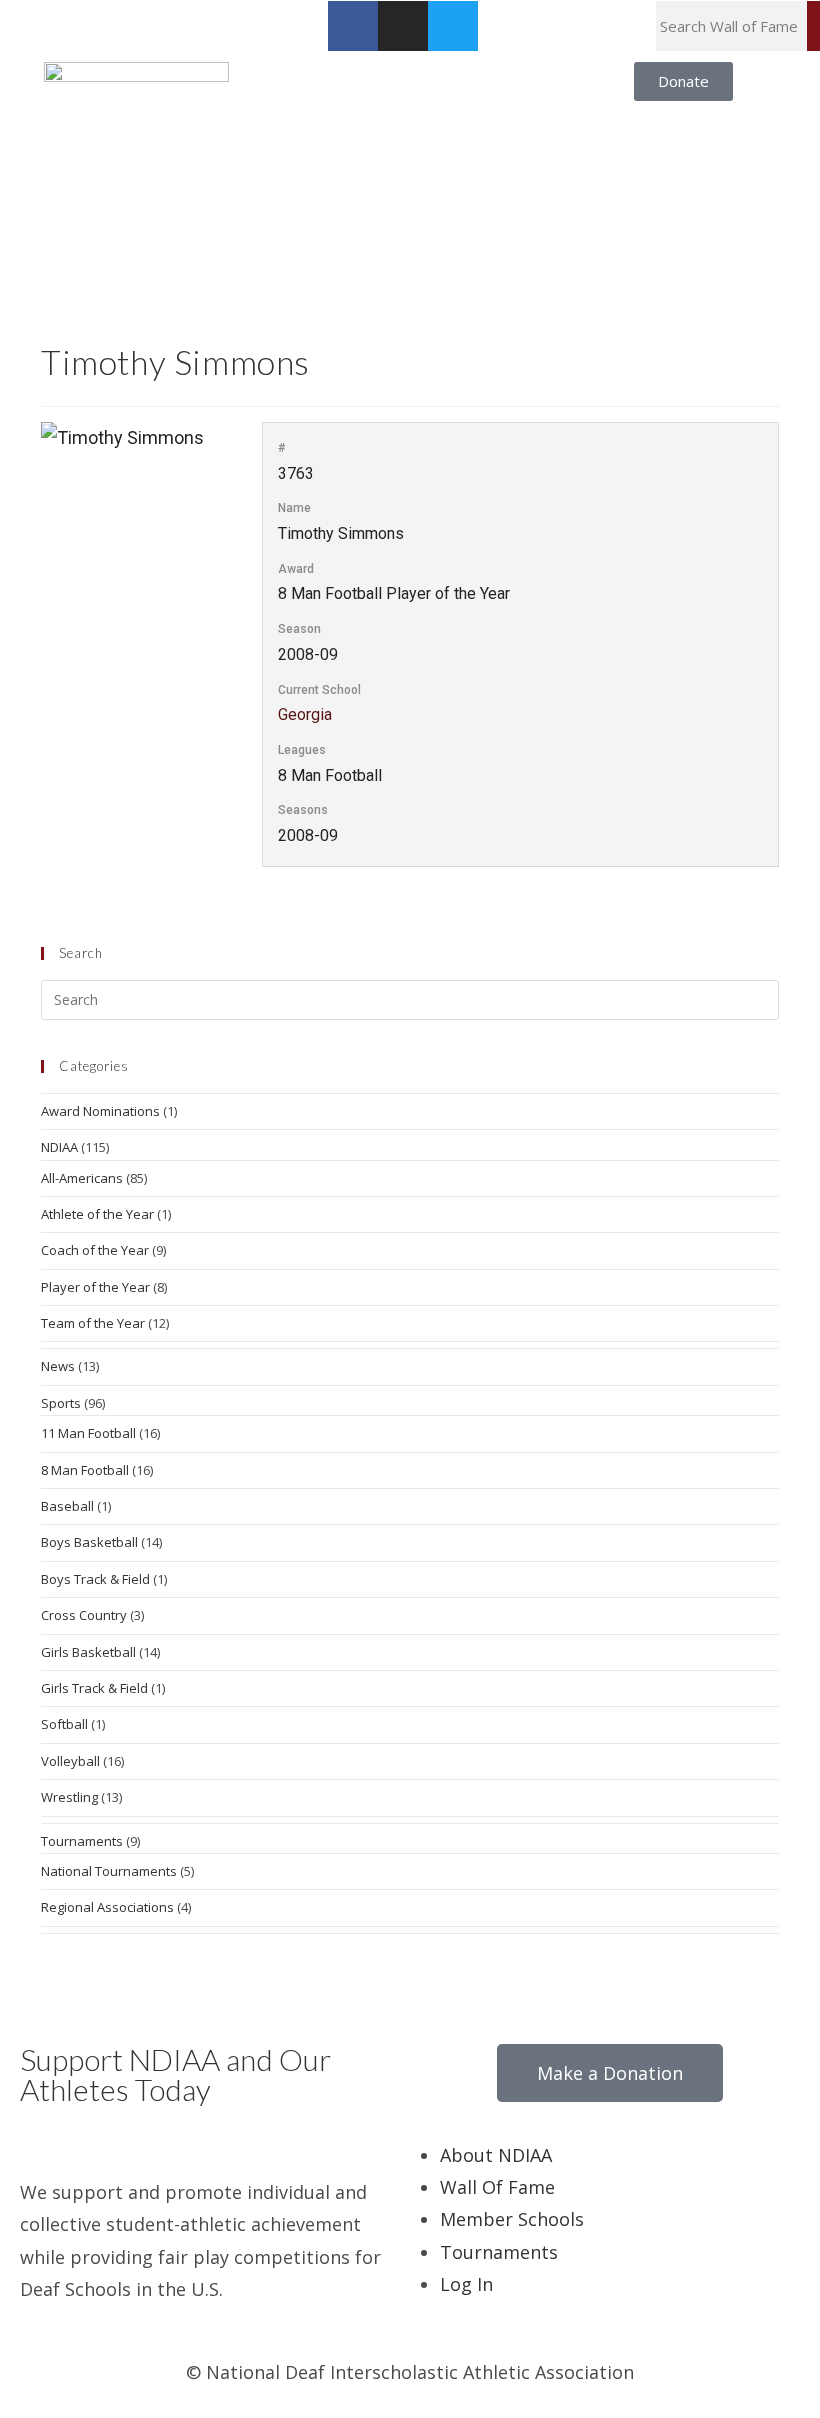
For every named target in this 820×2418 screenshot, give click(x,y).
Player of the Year (95, 1287)
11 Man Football (88, 1433)
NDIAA (59, 1147)
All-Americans (82, 1178)
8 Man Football (85, 1470)
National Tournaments (109, 1871)
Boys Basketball (89, 1542)
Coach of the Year (95, 1250)
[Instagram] (403, 26)
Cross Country (84, 1615)
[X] (32, 2141)
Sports (61, 1403)
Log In (466, 2284)
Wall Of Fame (497, 2187)
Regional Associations (107, 1907)
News (58, 1366)
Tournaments (82, 1841)
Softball (64, 1724)
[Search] (813, 26)
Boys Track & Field (95, 1579)
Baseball (67, 1506)
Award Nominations (100, 1111)
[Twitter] (453, 26)
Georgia (305, 714)
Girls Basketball (88, 1652)
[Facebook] (353, 26)
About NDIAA (496, 2155)
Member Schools (512, 2219)
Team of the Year (93, 1323)
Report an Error (68, 16)
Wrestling (69, 1797)
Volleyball (70, 1761)
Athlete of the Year (97, 1214)
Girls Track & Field (94, 1688)
